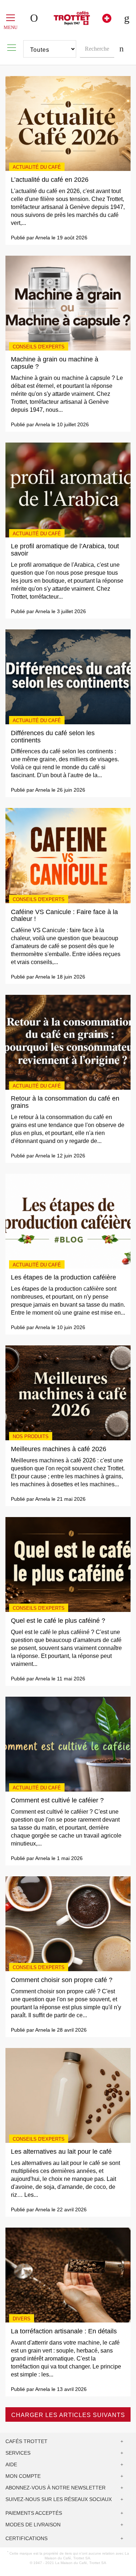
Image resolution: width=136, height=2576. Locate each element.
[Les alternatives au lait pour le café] (68, 2095)
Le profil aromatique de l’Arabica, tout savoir (65, 550)
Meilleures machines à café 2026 (59, 1449)
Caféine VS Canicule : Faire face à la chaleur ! (64, 916)
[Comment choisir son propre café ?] (68, 1923)
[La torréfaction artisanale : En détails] (68, 2275)
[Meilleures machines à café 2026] (68, 1392)
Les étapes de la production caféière (63, 1277)
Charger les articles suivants (68, 2415)
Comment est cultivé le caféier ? (57, 1800)
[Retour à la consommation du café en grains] (68, 1042)
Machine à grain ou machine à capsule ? (55, 363)
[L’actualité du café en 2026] (68, 123)
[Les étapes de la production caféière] (68, 1221)
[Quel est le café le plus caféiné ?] (68, 1564)
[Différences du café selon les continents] (68, 676)
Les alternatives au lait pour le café (61, 2152)
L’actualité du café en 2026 (50, 180)
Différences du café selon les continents (53, 737)
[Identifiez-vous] (36, 18)
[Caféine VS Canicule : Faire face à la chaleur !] (68, 855)
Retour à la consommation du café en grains (65, 1102)
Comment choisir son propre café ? (62, 1980)
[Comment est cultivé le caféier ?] (68, 1744)
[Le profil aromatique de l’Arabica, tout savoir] (68, 490)
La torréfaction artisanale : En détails (64, 2331)
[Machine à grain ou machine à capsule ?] (68, 303)
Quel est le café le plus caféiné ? (58, 1621)
